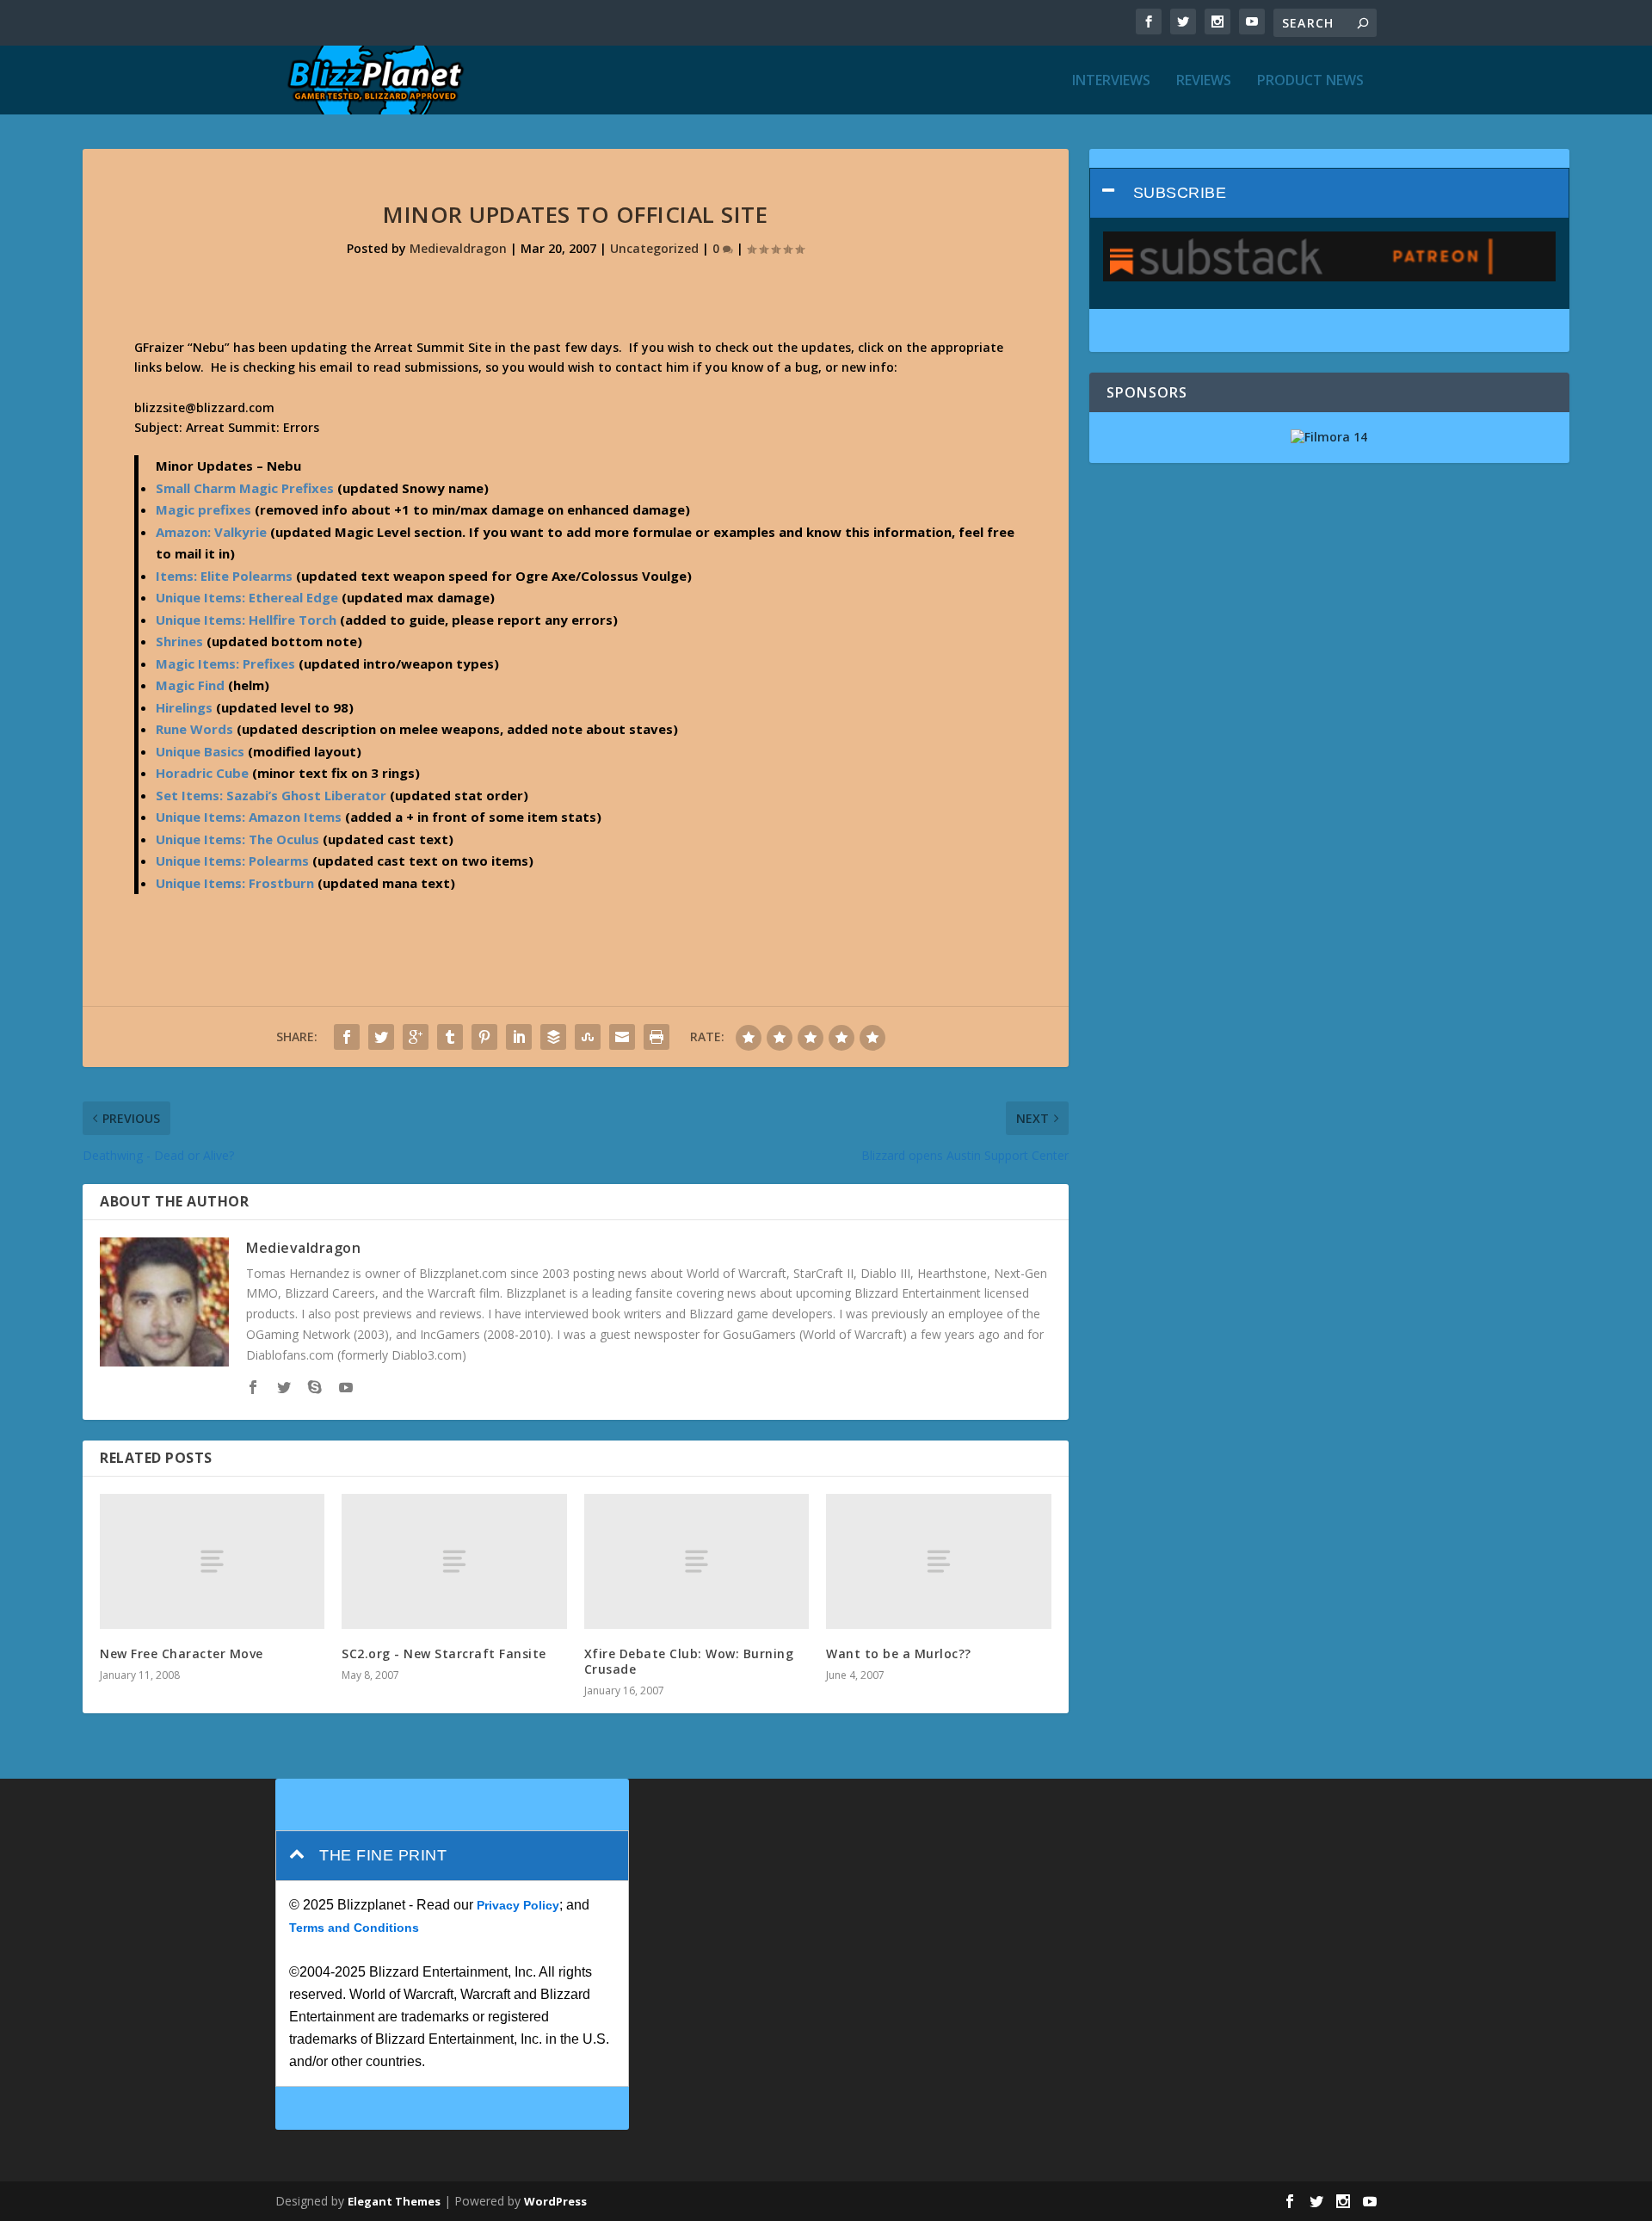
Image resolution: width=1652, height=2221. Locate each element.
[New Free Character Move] (212, 1561)
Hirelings (184, 707)
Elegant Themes (394, 2201)
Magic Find (190, 685)
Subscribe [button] (1180, 193)
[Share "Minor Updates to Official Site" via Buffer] (553, 1037)
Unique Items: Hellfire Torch (246, 620)
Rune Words (194, 729)
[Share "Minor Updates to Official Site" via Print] (656, 1037)
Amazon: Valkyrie (211, 532)
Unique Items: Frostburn (235, 883)
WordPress (555, 2201)
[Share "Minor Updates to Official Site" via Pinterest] (484, 1037)
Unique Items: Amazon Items (249, 817)
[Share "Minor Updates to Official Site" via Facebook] (347, 1037)
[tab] (1329, 193)
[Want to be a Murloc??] (938, 1561)
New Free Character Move (182, 1653)
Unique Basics (200, 751)
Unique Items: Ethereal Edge (247, 597)
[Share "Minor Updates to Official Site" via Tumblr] (450, 1037)
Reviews (1204, 81)
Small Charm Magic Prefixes (245, 488)
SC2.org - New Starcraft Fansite (444, 1653)
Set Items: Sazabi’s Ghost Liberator (271, 795)
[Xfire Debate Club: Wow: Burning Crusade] (697, 1561)
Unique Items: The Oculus (237, 839)
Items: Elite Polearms (224, 576)
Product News (1310, 81)
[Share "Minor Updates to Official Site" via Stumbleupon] (588, 1037)
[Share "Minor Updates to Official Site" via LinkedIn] (519, 1037)
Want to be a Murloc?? (899, 1653)
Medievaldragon (458, 248)
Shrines (179, 641)
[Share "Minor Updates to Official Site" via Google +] (416, 1037)
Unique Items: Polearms (232, 861)
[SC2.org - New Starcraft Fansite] (454, 1561)
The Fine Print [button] (383, 1855)
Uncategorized (654, 248)
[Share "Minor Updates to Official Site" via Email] (622, 1037)
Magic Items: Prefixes (225, 663)
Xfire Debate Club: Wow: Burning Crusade (689, 1661)
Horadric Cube (202, 773)
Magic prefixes (203, 509)
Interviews (1111, 81)
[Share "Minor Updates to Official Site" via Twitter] (381, 1037)
